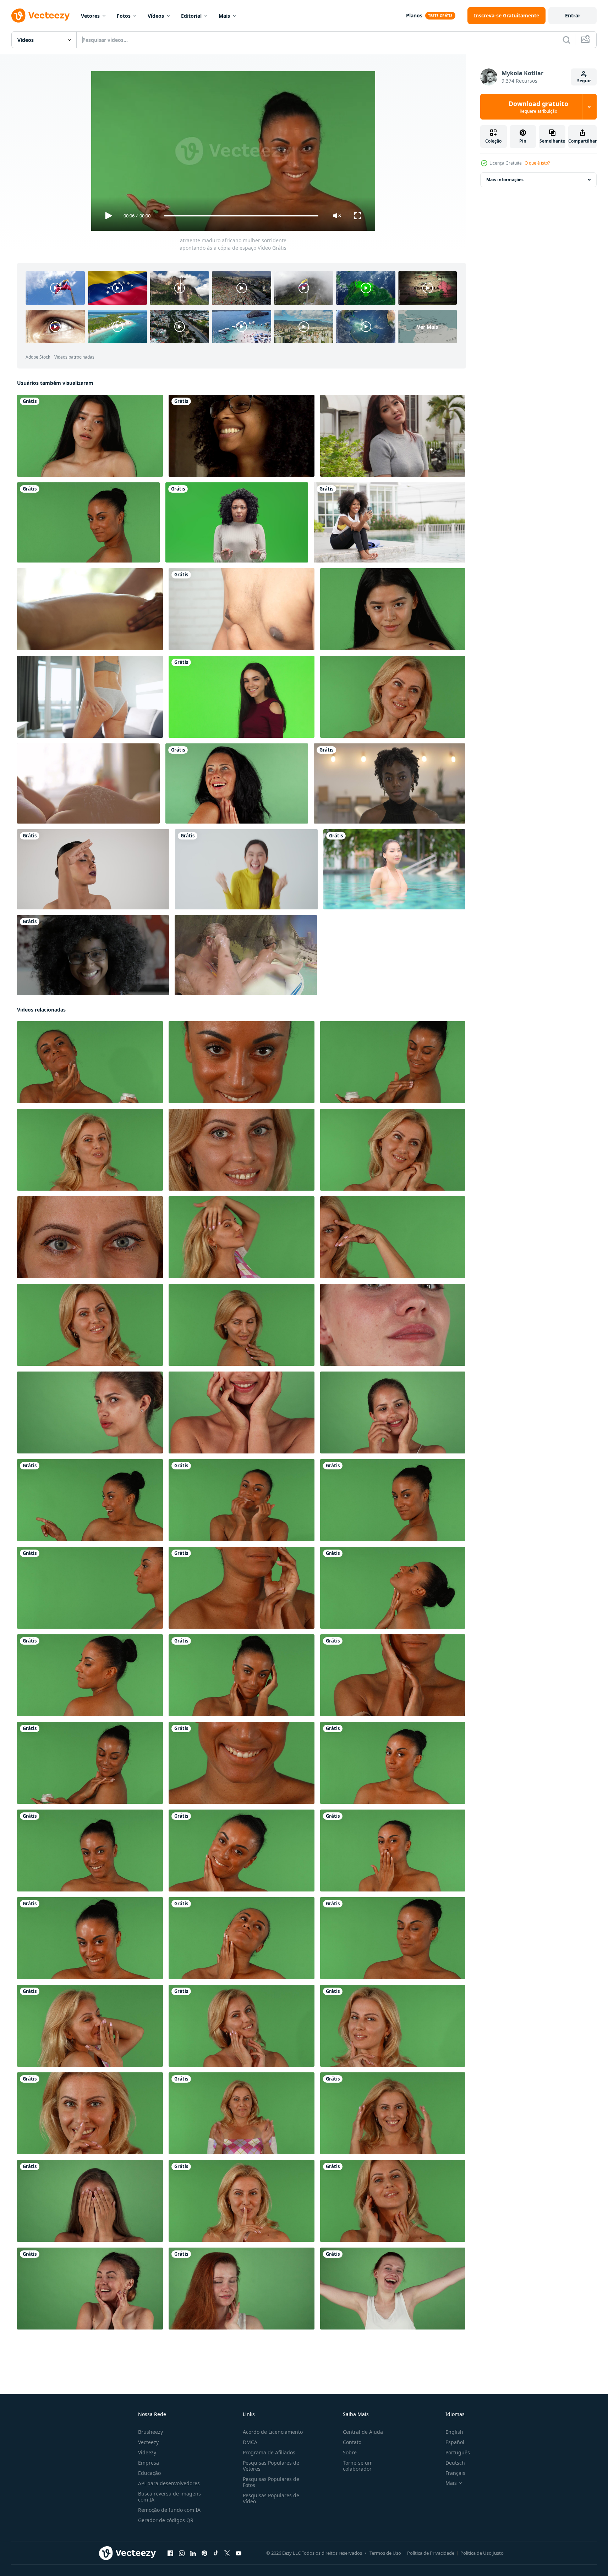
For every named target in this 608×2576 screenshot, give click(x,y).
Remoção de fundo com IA (169, 2510)
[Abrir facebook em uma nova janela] (170, 2553)
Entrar (573, 15)
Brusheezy (150, 2432)
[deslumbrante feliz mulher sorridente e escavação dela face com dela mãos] (242, 1412)
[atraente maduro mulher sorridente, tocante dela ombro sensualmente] (88, 522)
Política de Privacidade (431, 2553)
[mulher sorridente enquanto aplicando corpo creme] (393, 1062)
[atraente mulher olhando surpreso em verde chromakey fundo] (90, 2289)
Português (458, 2452)
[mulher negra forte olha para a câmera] (390, 783)
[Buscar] (566, 40)
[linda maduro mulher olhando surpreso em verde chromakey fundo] (242, 2113)
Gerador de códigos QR (166, 2520)
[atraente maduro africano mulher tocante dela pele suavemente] (242, 1938)
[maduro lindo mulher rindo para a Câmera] (90, 2026)
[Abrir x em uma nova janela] (227, 2553)
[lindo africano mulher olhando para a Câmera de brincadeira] (90, 1938)
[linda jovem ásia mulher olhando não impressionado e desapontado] (90, 436)
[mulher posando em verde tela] (393, 2201)
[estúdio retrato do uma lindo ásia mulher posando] (393, 609)
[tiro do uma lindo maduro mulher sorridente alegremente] (393, 697)
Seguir (584, 81)
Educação (149, 2473)
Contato (352, 2442)
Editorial (191, 16)
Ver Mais (428, 327)
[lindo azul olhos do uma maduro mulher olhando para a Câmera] (90, 1237)
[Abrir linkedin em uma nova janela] (193, 2553)
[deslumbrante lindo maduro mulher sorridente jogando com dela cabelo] (242, 1237)
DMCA (250, 2442)
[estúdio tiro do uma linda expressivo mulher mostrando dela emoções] (90, 2201)
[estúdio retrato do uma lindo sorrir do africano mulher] (242, 1763)
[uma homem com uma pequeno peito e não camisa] (242, 609)
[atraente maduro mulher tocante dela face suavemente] (242, 1675)
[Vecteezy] (40, 16)
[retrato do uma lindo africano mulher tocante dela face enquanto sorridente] (393, 1675)
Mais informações (505, 180)
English (454, 2432)
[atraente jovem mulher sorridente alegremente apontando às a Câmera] (242, 697)
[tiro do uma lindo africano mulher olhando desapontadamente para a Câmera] (393, 1938)
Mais (224, 16)
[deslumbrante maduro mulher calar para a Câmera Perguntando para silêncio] (90, 2113)
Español (455, 2442)
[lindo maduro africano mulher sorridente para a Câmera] (242, 1851)
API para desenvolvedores (169, 2483)
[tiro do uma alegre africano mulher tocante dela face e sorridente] (242, 1588)
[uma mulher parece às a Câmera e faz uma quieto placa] (242, 2201)
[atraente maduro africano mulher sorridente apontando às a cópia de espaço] (90, 1500)
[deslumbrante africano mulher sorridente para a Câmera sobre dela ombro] (90, 1675)
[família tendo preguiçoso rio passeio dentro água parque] (246, 955)
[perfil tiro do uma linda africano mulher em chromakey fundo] (90, 1588)
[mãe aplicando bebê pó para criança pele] (88, 783)
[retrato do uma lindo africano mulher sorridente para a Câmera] (242, 1062)
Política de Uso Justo (482, 2553)
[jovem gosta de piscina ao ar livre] (394, 869)
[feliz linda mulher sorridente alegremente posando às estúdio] (393, 1325)
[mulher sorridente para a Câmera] (242, 1325)
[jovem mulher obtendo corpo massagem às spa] (90, 609)
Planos (414, 15)
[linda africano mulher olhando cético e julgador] (393, 1763)
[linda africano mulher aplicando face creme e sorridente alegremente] (90, 1062)
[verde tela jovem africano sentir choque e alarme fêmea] (237, 522)
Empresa (149, 2463)
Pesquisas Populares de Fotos (271, 2482)
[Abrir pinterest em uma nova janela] (204, 2553)
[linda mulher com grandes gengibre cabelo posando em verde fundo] (242, 2289)
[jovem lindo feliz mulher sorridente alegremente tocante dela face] (393, 1412)
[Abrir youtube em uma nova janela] (239, 2553)
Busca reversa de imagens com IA (169, 2497)
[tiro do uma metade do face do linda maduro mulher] (393, 1237)
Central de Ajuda (363, 2432)
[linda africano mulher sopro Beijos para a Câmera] (393, 1851)
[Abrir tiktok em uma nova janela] (216, 2553)
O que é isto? (537, 163)
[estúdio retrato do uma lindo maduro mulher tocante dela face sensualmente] (242, 2026)
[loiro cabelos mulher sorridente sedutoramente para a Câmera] (90, 1325)
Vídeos (156, 16)
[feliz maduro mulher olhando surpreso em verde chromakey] (237, 783)
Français (455, 2473)
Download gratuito (538, 107)
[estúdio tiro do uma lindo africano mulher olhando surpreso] (242, 1500)
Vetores (90, 16)
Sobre (350, 2452)
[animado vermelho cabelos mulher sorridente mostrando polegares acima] (393, 2289)
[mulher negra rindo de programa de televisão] (242, 436)
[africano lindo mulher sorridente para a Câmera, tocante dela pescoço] (393, 1588)
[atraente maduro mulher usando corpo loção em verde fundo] (90, 1763)
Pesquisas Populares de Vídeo (271, 2498)
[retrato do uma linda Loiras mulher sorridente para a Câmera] (242, 1150)
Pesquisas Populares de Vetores (271, 2466)
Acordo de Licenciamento (273, 2432)
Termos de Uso (385, 2553)
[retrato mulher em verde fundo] (90, 1150)
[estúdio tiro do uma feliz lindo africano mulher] (90, 1851)
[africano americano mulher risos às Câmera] (93, 955)
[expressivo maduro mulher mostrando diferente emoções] (393, 2113)
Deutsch (455, 2463)
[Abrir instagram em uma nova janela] (182, 2553)
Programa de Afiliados (269, 2452)
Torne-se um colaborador (358, 2466)
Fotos (124, 16)
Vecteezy (148, 2442)
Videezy (147, 2452)
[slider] (241, 216)
